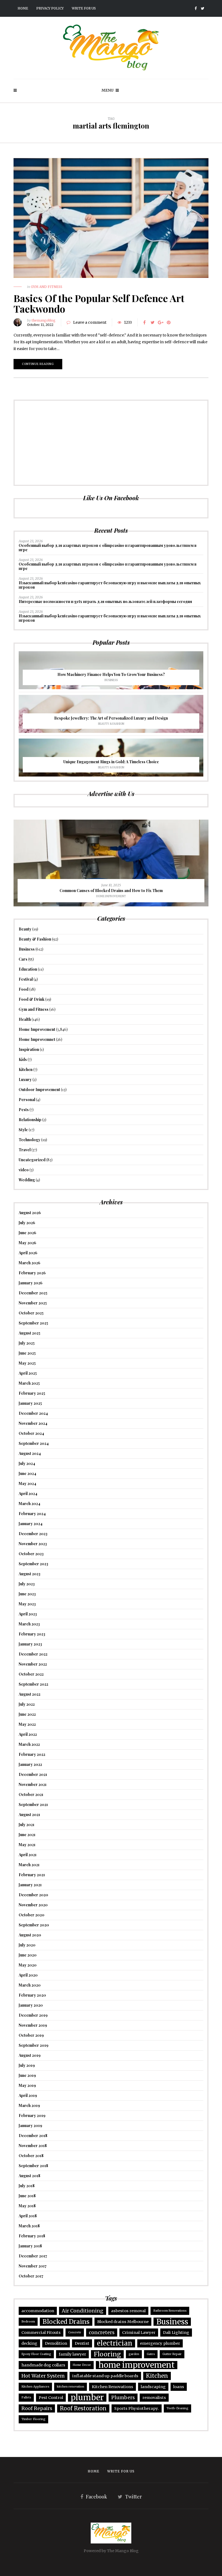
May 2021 (27, 1845)
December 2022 (33, 1654)
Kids (23, 1059)
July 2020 (27, 1945)
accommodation (38, 2311)
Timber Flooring (33, 2419)
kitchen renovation (71, 2387)
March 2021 (29, 1865)
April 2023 (28, 1614)
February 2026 (32, 1273)
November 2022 (33, 1664)
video (24, 1170)
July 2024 (27, 1463)
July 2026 (27, 1223)
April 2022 (28, 1734)
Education (28, 969)
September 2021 (33, 1805)
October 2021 (31, 1794)
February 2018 (32, 2236)
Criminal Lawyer (139, 2333)
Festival (26, 979)
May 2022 (27, 1724)
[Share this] (144, 322)
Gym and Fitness (47, 287)
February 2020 (32, 1995)
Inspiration (29, 1049)
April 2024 (28, 1494)
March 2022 (29, 1744)
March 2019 (29, 2105)
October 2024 (31, 1433)
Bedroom (28, 2322)
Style (23, 1130)
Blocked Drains (66, 2322)
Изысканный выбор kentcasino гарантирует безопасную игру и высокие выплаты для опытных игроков (110, 585)
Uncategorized (32, 1160)
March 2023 (29, 1624)
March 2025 (29, 1383)
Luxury (25, 1080)
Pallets (26, 2397)
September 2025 (33, 1323)
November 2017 (33, 2266)
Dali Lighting (176, 2333)
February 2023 (32, 1634)
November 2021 (33, 1784)
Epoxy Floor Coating (36, 2354)
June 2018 (27, 2196)
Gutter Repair (172, 2354)
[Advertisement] (111, 443)
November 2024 (33, 1423)
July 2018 (27, 2186)
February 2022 (32, 1754)
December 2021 (33, 1774)
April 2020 (28, 1975)
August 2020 (30, 1935)
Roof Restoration (83, 2408)
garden (134, 2354)
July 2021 (27, 1825)
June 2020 (28, 1955)
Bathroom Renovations (170, 2311)
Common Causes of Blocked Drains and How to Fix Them (111, 891)
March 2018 (29, 2226)
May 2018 (27, 2206)
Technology (30, 1140)
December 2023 (33, 1534)
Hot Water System (43, 2376)
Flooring (107, 2354)
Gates (151, 2354)
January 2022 (30, 1764)
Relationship (30, 1120)
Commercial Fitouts (41, 2333)
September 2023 (33, 1564)
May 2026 (27, 1243)
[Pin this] (169, 322)
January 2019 (30, 2126)
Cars (23, 959)
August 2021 (29, 1815)
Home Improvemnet (37, 1039)
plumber (87, 2398)
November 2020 (33, 1905)
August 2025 (30, 1333)
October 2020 (32, 1915)
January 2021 (30, 1885)
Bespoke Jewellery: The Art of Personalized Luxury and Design (111, 718)
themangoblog (44, 320)
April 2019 (28, 2095)
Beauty (25, 929)
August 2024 (30, 1453)
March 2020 (30, 1985)
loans (179, 2387)
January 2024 (31, 1524)
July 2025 (27, 1343)
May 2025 (27, 1363)
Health (25, 1019)
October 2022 (31, 1674)
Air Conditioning (83, 2311)
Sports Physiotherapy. (137, 2408)
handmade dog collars (43, 2365)
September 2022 (33, 1684)
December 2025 (33, 1293)
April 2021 (28, 1855)
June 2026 (27, 1233)
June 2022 (27, 1714)
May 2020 (28, 1965)
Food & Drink (32, 999)
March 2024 (30, 1504)
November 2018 (33, 2146)
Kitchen (26, 1069)
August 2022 (30, 1694)
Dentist (82, 2343)
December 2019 (33, 2015)
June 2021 (27, 1835)
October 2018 (31, 2156)
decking (29, 2343)
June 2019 (27, 2075)
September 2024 (34, 1443)
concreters (102, 2332)
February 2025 (32, 1393)
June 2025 (27, 1353)
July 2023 (27, 1584)
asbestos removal (128, 2311)
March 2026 (30, 1263)
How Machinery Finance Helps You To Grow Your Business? (111, 674)
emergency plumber (160, 2343)
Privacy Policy (50, 8)
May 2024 (27, 1483)
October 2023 (31, 1554)
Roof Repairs (37, 2408)
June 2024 (27, 1473)
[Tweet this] (152, 322)
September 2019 (34, 2045)
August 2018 (30, 2176)
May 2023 (27, 1604)
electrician (115, 2343)
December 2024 (33, 1413)
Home (23, 8)
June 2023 (27, 1594)
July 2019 (27, 2065)
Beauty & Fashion (111, 724)
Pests (24, 1110)
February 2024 (32, 1514)
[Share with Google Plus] (161, 322)
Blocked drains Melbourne (123, 2322)
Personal (27, 1100)
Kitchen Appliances (35, 2387)
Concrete (75, 2332)
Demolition (56, 2343)
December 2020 (33, 1895)
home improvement (137, 2365)
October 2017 (31, 2276)
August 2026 (30, 1213)
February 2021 (32, 1875)
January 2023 (30, 1644)
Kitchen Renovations (112, 2387)
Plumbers (123, 2397)
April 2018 (28, 2216)
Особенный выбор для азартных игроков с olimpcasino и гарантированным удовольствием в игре (108, 548)
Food (24, 989)
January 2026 (31, 1283)
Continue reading (38, 364)
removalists (154, 2398)
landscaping (153, 2387)
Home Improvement (111, 896)
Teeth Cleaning (177, 2408)
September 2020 (34, 1925)
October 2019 (31, 2035)
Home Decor (82, 2365)
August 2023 (30, 1574)
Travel (25, 1150)
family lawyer (72, 2354)
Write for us (84, 8)
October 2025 (31, 1313)
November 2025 (33, 1303)
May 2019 (27, 2085)
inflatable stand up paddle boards (105, 2376)
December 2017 (33, 2256)
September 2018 (33, 2166)
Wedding (27, 1180)
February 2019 (32, 2115)
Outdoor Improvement (39, 1090)
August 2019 (30, 2055)
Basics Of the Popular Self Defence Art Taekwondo (99, 303)
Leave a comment (90, 322)
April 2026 (28, 1253)
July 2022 (27, 1704)
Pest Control (51, 2398)
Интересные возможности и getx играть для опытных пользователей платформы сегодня (105, 602)
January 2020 (31, 2005)
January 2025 (30, 1403)
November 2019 (33, 2025)
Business (111, 680)
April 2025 (28, 1373)
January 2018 (30, 2246)
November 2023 (33, 1544)
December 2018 (33, 2136)
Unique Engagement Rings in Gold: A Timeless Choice (111, 762)
